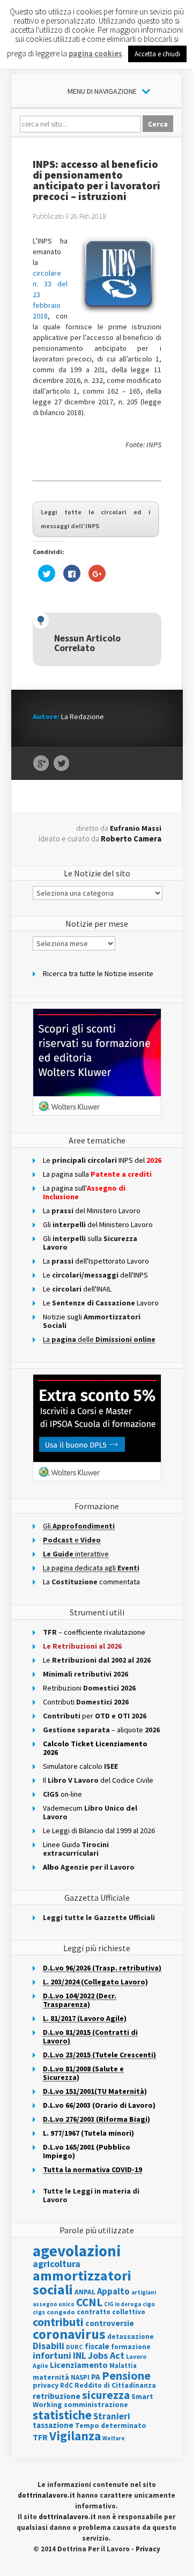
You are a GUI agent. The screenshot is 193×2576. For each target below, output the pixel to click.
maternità (51, 2377)
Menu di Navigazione (102, 91)
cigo (149, 2304)
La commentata (91, 1582)
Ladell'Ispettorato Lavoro (96, 1261)
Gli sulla (90, 1243)
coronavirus (69, 2334)
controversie (110, 2323)
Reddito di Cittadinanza (115, 2385)
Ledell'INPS (95, 1275)
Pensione (126, 2375)
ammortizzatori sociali (82, 2282)
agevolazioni (77, 2251)
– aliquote (101, 1730)
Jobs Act (106, 2355)
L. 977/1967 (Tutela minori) (88, 2133)
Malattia (123, 2365)
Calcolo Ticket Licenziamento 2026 (95, 1748)
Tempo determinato (111, 2426)
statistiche (62, 2415)
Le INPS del (102, 1160)
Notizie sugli (92, 1321)
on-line (62, 1794)
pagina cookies (95, 53)
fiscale (97, 2346)
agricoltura (57, 2264)
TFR (40, 2437)
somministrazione (96, 2404)
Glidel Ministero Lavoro (98, 1224)
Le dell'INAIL (77, 1289)
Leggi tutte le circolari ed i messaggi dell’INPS (96, 519)
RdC (66, 2385)
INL (80, 2355)
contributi (58, 2322)
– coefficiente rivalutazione (94, 1632)
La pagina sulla (97, 1174)
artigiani (144, 2292)
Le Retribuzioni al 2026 (82, 1646)
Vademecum (90, 1812)
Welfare (114, 2438)
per (95, 1716)
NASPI (80, 2377)
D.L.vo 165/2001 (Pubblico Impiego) (87, 2151)
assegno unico (54, 2304)
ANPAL (85, 2292)
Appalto (113, 2291)
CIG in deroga (123, 2304)
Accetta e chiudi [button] (157, 54)
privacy (46, 2385)
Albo (89, 1867)
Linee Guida (76, 1849)
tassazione (53, 2425)
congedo (61, 2312)
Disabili (49, 2346)
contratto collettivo (111, 2312)
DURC (75, 2347)
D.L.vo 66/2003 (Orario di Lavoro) (99, 2105)
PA (96, 2377)
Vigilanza (75, 2436)
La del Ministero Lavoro (92, 1211)
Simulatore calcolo (80, 1766)
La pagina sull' (84, 1192)
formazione (131, 2347)
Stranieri (112, 2416)
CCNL (89, 2302)
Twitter (61, 764)
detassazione (131, 2337)
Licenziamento (79, 2365)
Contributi (86, 1702)
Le (97, 1660)
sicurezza (106, 2395)
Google (41, 764)
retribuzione (57, 2396)
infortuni (52, 2355)
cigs (39, 2312)
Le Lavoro (101, 1303)
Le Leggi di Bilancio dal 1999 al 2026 (99, 1830)
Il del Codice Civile (98, 1780)
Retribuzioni (89, 1688)
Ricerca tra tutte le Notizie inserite (98, 973)
